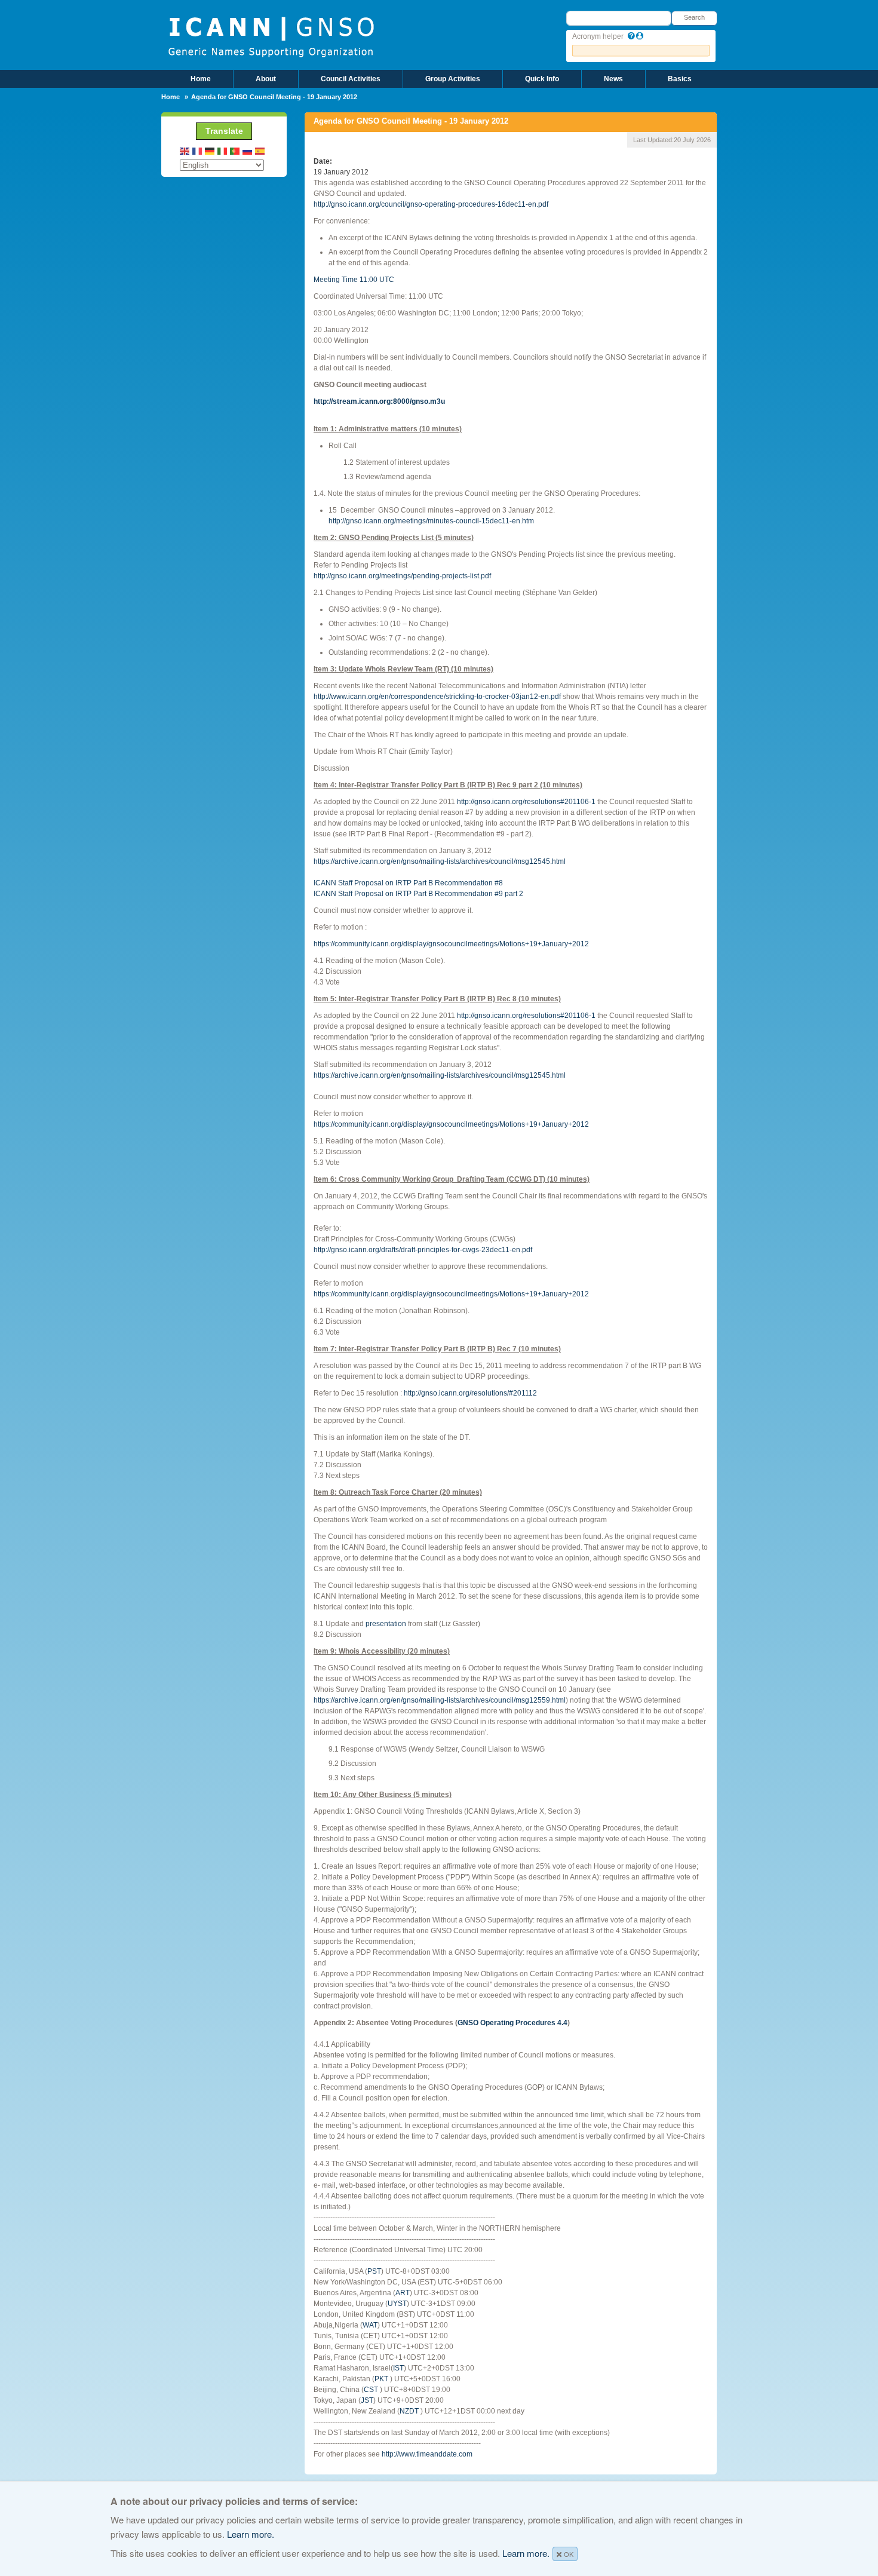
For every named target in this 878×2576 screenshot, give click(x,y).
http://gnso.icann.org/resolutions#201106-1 (526, 802)
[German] (210, 151)
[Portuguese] (235, 151)
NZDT (409, 2411)
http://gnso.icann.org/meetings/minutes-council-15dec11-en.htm (431, 521)
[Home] (271, 36)
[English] (185, 151)
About (266, 79)
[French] (198, 151)
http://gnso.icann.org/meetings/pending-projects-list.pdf (402, 576)
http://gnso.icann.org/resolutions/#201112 (470, 1393)
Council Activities (351, 79)
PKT (381, 2379)
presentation (386, 1624)
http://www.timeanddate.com (427, 2454)
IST (398, 2368)
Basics (680, 79)
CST (371, 2390)
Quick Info (542, 79)
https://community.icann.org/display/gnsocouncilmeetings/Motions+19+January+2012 (451, 944)
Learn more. (251, 2534)
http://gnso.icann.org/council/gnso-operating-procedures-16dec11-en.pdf (431, 204)
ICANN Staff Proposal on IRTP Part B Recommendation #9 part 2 (418, 894)
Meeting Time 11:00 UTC (354, 280)
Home (201, 79)
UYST (397, 2304)
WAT (370, 2325)
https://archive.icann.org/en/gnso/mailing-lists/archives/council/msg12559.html (440, 1700)
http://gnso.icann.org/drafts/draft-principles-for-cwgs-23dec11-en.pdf (423, 1250)
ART (403, 2293)
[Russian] (248, 151)
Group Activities (453, 79)
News (613, 79)
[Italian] (223, 151)
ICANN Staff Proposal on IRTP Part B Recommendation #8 (408, 883)
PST (374, 2271)
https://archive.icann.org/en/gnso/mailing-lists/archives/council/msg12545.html (440, 861)
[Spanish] (260, 151)
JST (367, 2400)
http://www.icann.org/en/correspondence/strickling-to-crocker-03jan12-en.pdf (438, 697)
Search (694, 17)
